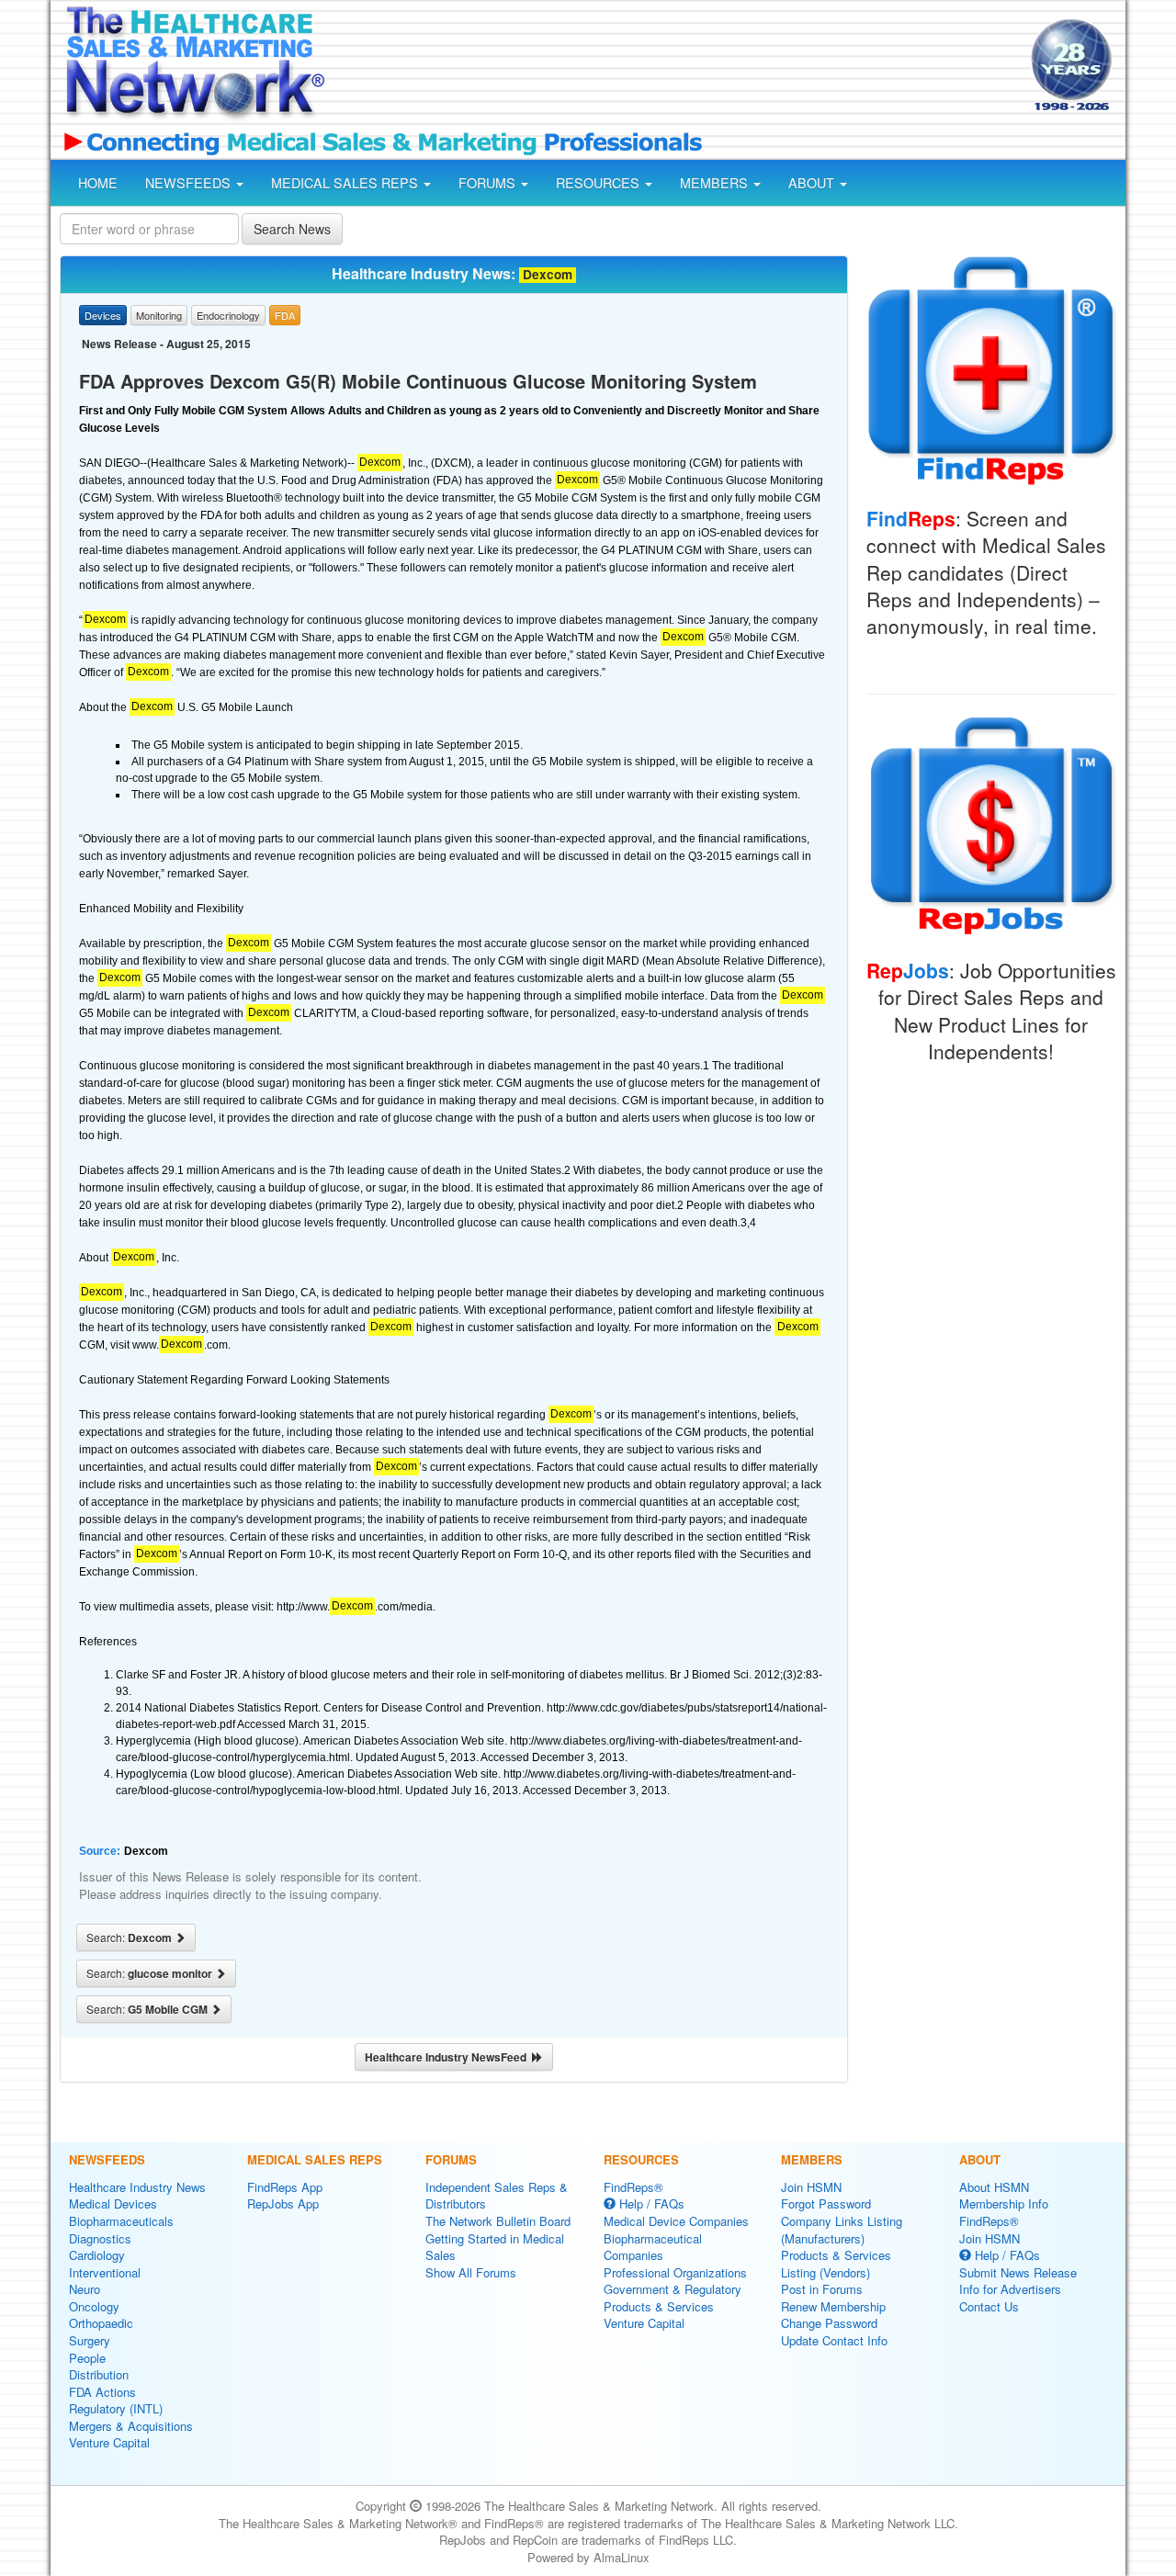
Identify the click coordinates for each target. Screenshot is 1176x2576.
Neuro (85, 2289)
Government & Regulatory (673, 2289)
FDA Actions (102, 2392)
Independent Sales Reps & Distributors (497, 2196)
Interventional (105, 2272)
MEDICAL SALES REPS (346, 183)
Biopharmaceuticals (121, 2221)
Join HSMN (811, 2187)
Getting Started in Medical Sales (495, 2247)
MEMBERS (716, 183)
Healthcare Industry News (137, 2187)
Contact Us (989, 2306)
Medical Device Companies (676, 2221)
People (87, 2358)
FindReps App (285, 2187)
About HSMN (994, 2187)
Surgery (90, 2340)
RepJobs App (283, 2203)
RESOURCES (599, 183)
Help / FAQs (650, 2203)
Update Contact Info (834, 2340)
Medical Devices (113, 2203)
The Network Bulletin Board (498, 2221)
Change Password (829, 2323)
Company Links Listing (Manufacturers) (842, 2230)
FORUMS (489, 183)
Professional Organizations (675, 2272)
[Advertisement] (676, 67)
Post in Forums (822, 2289)
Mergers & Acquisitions (131, 2426)
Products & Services (659, 2306)
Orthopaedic (101, 2323)
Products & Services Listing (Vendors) (836, 2264)
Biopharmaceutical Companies (653, 2247)
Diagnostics (100, 2238)
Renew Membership (833, 2306)
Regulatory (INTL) (116, 2408)
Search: (130, 1938)
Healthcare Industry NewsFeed (448, 2057)
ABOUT (813, 183)
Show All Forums (471, 2272)
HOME (98, 183)
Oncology (94, 2306)
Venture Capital (109, 2442)
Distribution (99, 2374)
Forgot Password (826, 2203)
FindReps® (633, 2187)
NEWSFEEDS (190, 183)
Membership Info (1004, 2203)
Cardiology (97, 2255)
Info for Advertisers (1010, 2289)
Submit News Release (1018, 2272)
